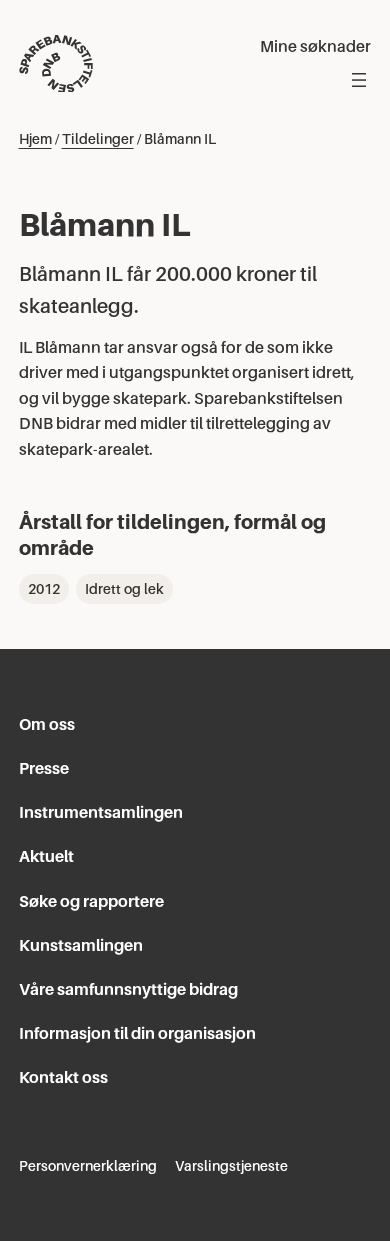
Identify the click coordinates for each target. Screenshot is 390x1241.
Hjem (35, 139)
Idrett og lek (124, 589)
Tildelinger (98, 139)
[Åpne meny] (359, 80)
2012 (44, 589)
